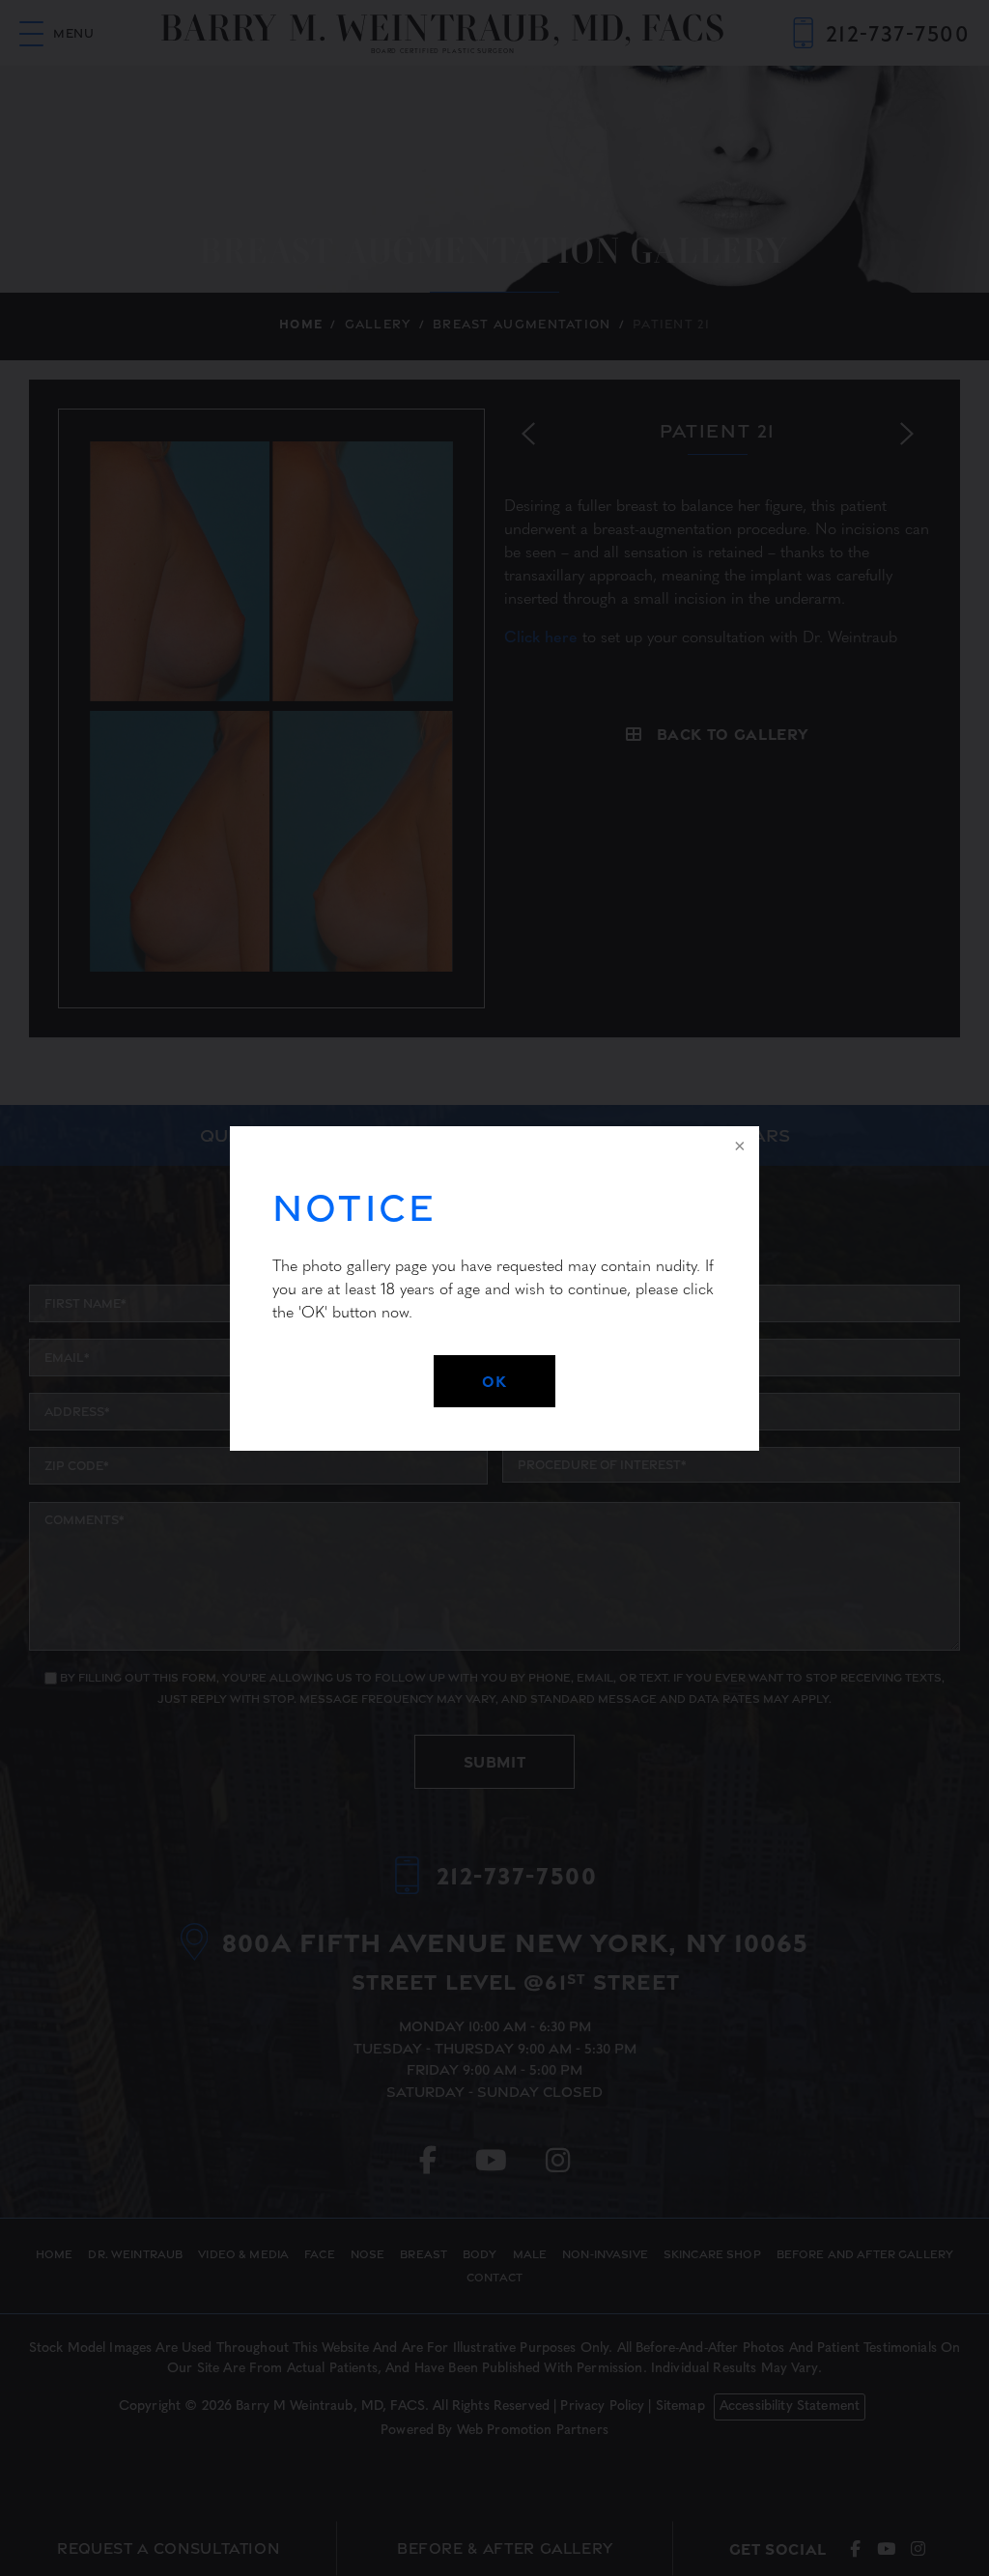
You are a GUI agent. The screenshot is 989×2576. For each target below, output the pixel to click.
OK (494, 1381)
